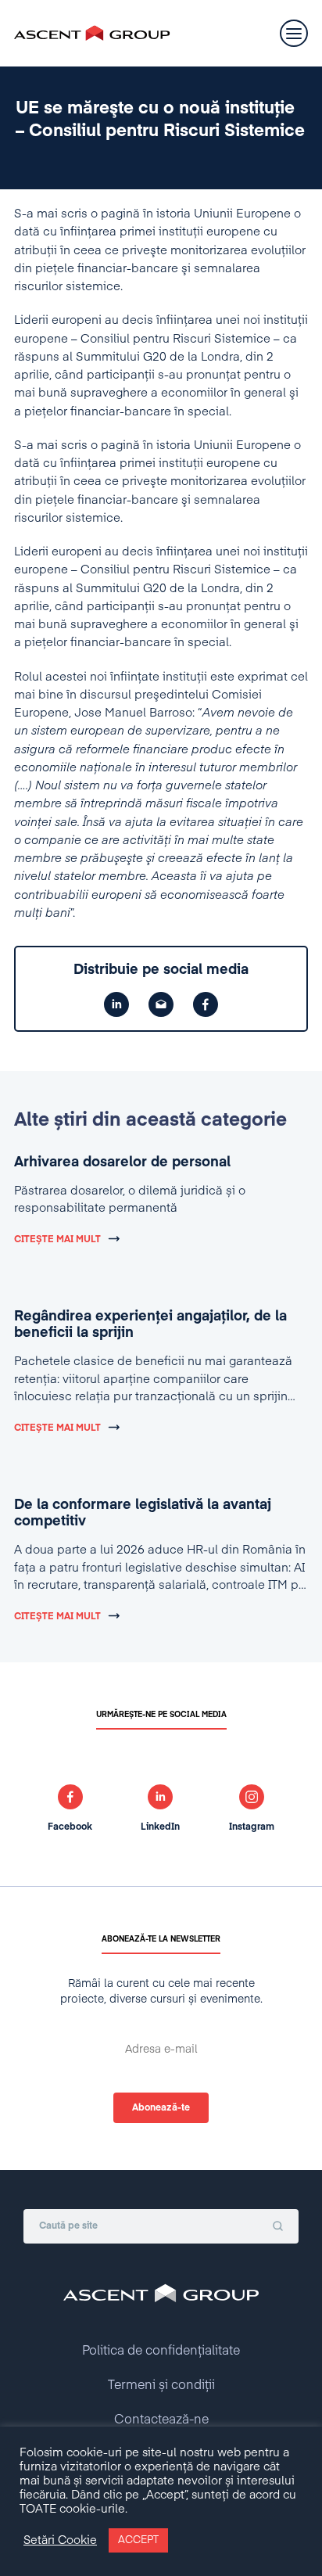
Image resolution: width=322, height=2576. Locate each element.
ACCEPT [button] (138, 2540)
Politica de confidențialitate (161, 2351)
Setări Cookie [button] (60, 2541)
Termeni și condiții (161, 2386)
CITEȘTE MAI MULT (57, 1240)
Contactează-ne (161, 2420)
